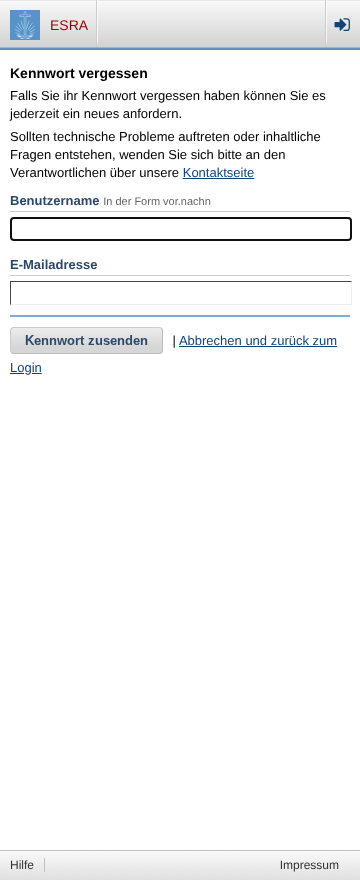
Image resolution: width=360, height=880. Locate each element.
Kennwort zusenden (86, 340)
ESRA (69, 25)
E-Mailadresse (53, 264)
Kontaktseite (219, 172)
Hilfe (22, 865)
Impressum (309, 865)
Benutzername (55, 200)
